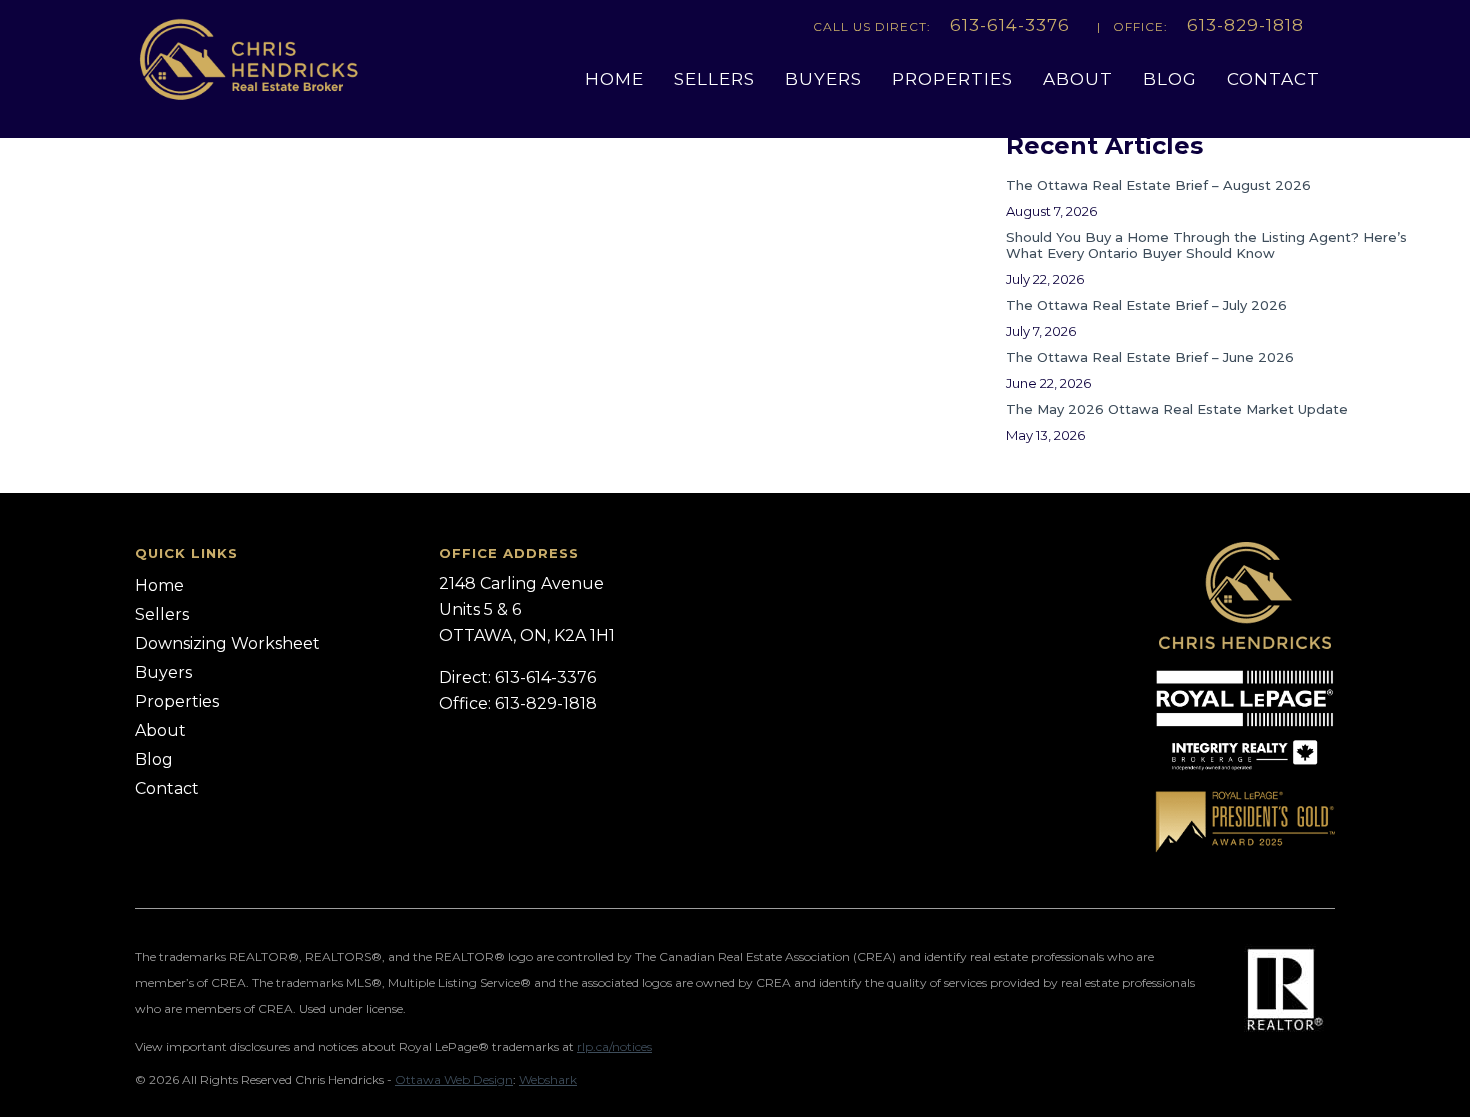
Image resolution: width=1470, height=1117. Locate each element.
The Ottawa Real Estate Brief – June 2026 (1150, 357)
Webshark (548, 1079)
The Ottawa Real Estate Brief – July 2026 (1146, 305)
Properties (952, 79)
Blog (1170, 79)
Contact (1273, 79)
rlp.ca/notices (614, 1046)
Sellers (714, 79)
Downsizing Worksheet (227, 643)
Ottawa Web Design (454, 1079)
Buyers (823, 79)
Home (614, 79)
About (1078, 79)
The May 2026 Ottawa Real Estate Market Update (1177, 409)
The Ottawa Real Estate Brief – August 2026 (1158, 185)
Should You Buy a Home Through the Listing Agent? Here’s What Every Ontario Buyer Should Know (1206, 245)
